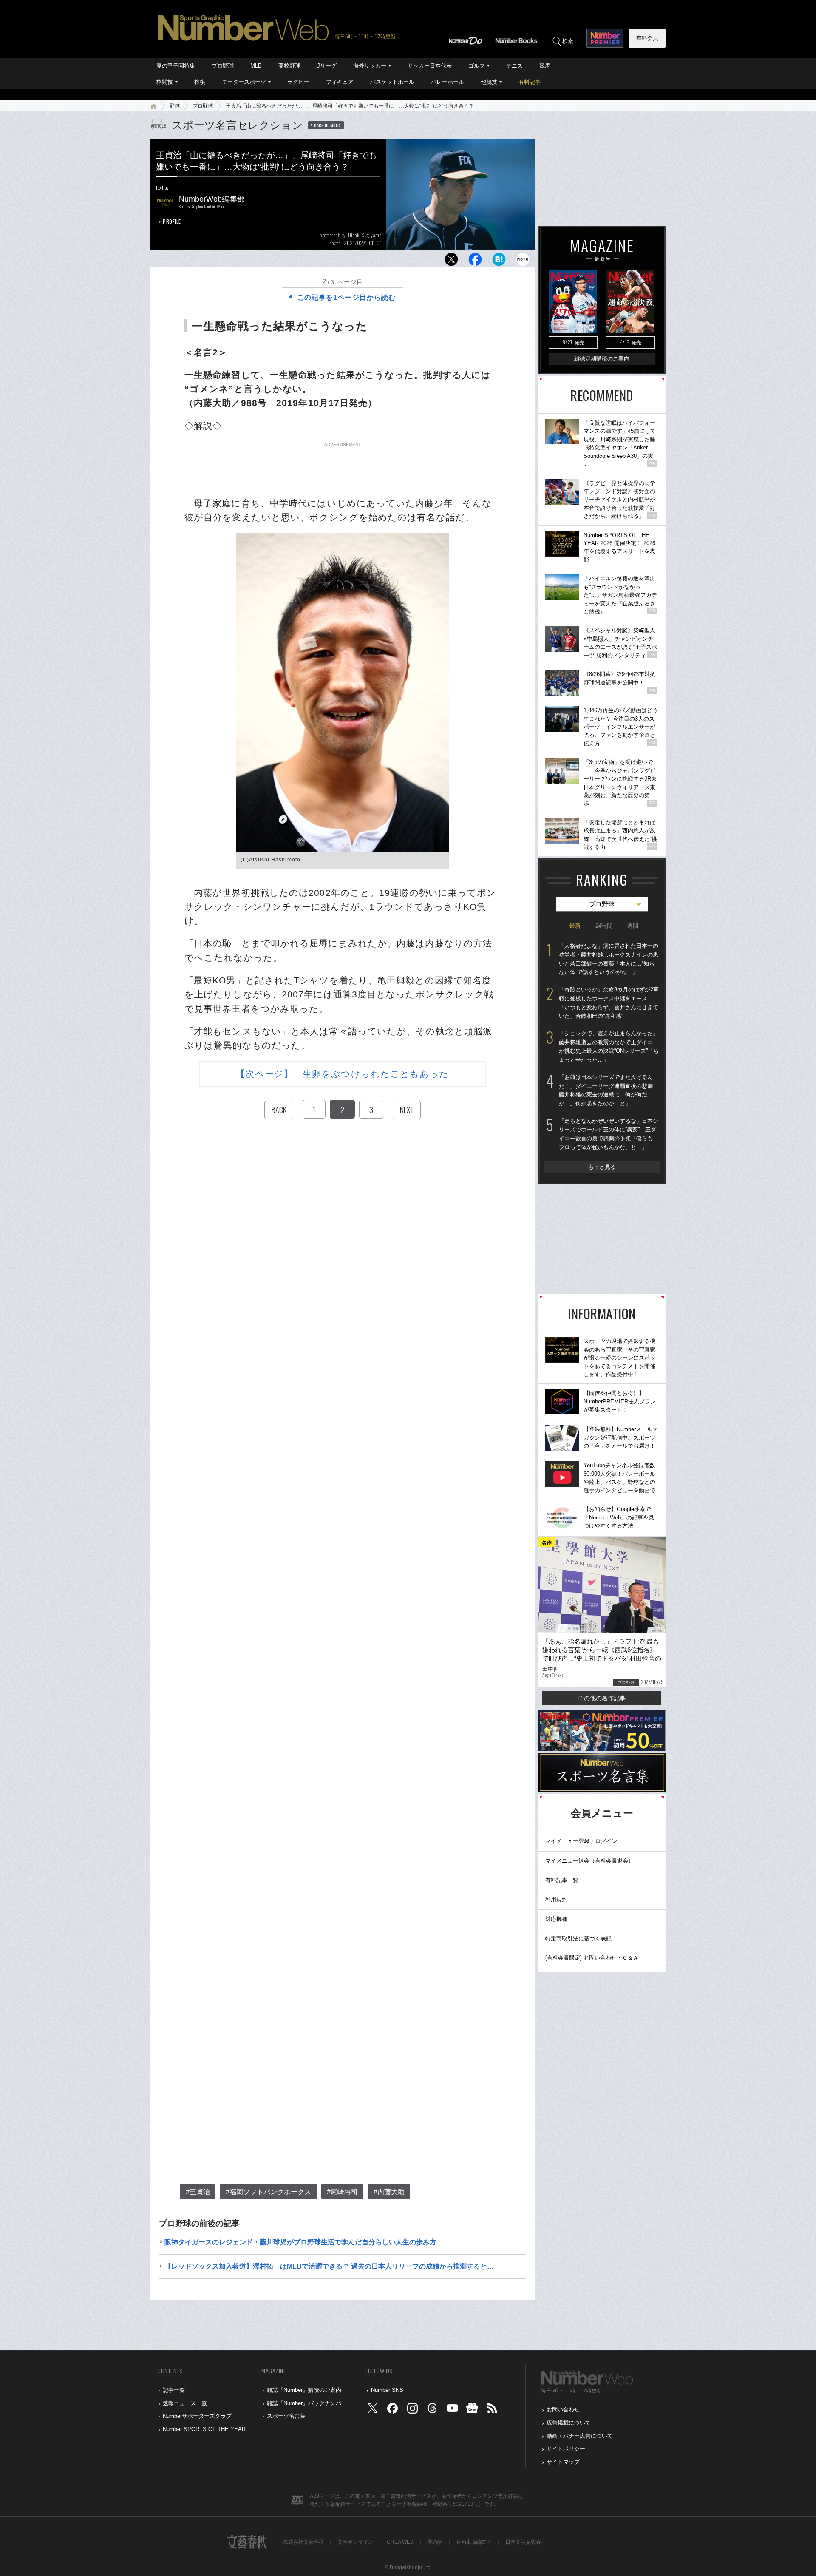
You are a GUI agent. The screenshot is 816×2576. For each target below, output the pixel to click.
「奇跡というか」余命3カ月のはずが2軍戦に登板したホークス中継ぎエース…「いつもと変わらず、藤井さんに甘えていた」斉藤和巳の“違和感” (609, 1003)
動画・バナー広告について (580, 2436)
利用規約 (556, 1899)
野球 (175, 106)
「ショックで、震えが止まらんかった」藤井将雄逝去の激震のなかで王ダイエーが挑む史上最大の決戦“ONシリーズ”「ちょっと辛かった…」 (609, 1047)
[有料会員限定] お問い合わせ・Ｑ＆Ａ (592, 1958)
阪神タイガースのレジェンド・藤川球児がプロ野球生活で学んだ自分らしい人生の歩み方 (300, 2242)
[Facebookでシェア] (475, 262)
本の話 (435, 2542)
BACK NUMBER (327, 125)
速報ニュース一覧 (185, 2403)
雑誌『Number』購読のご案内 (304, 2390)
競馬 (545, 66)
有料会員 (647, 38)
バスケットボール (392, 82)
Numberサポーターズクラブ (197, 2416)
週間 (633, 926)
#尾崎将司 (342, 2192)
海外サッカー (370, 66)
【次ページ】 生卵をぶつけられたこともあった (342, 1074)
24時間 (604, 926)
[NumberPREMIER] (605, 38)
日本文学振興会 (523, 2542)
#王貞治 (198, 2192)
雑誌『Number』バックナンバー (307, 2403)
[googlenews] (472, 2410)
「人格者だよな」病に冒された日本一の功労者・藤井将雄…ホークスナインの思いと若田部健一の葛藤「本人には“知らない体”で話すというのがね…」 (609, 959)
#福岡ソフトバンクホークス (268, 2192)
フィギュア (340, 82)
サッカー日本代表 (430, 66)
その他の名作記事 (602, 1698)
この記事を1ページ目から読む (346, 297)
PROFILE (172, 221)
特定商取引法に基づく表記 (578, 1938)
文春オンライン (355, 2542)
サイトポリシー (566, 2449)
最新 (575, 926)
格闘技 (165, 82)
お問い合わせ (563, 2410)
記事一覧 (174, 2390)
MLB (256, 66)
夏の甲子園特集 (176, 66)
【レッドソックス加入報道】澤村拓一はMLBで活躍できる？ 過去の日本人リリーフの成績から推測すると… (329, 2266)
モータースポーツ (244, 82)
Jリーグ (327, 66)
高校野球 (289, 66)
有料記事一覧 (562, 1880)
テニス (514, 66)
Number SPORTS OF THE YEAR (204, 2429)
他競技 (489, 82)
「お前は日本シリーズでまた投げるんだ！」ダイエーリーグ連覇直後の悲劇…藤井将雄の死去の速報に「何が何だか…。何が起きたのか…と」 (609, 1090)
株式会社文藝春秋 (303, 2542)
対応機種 (556, 1919)
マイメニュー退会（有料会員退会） (589, 1861)
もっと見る (602, 1167)
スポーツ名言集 (286, 2416)
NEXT (407, 1110)
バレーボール (448, 82)
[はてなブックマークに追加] (499, 262)
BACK (279, 1110)
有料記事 (530, 82)
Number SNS (387, 2390)
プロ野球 (223, 66)
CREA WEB (400, 2542)
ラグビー (298, 82)
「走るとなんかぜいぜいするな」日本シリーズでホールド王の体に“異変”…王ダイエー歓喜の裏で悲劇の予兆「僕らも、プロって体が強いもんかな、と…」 (609, 1134)
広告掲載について (569, 2423)
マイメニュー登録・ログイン (581, 1841)
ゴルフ (477, 66)
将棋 (200, 82)
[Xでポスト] (451, 262)
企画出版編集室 (474, 2542)
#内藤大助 (389, 2192)
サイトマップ (563, 2462)
